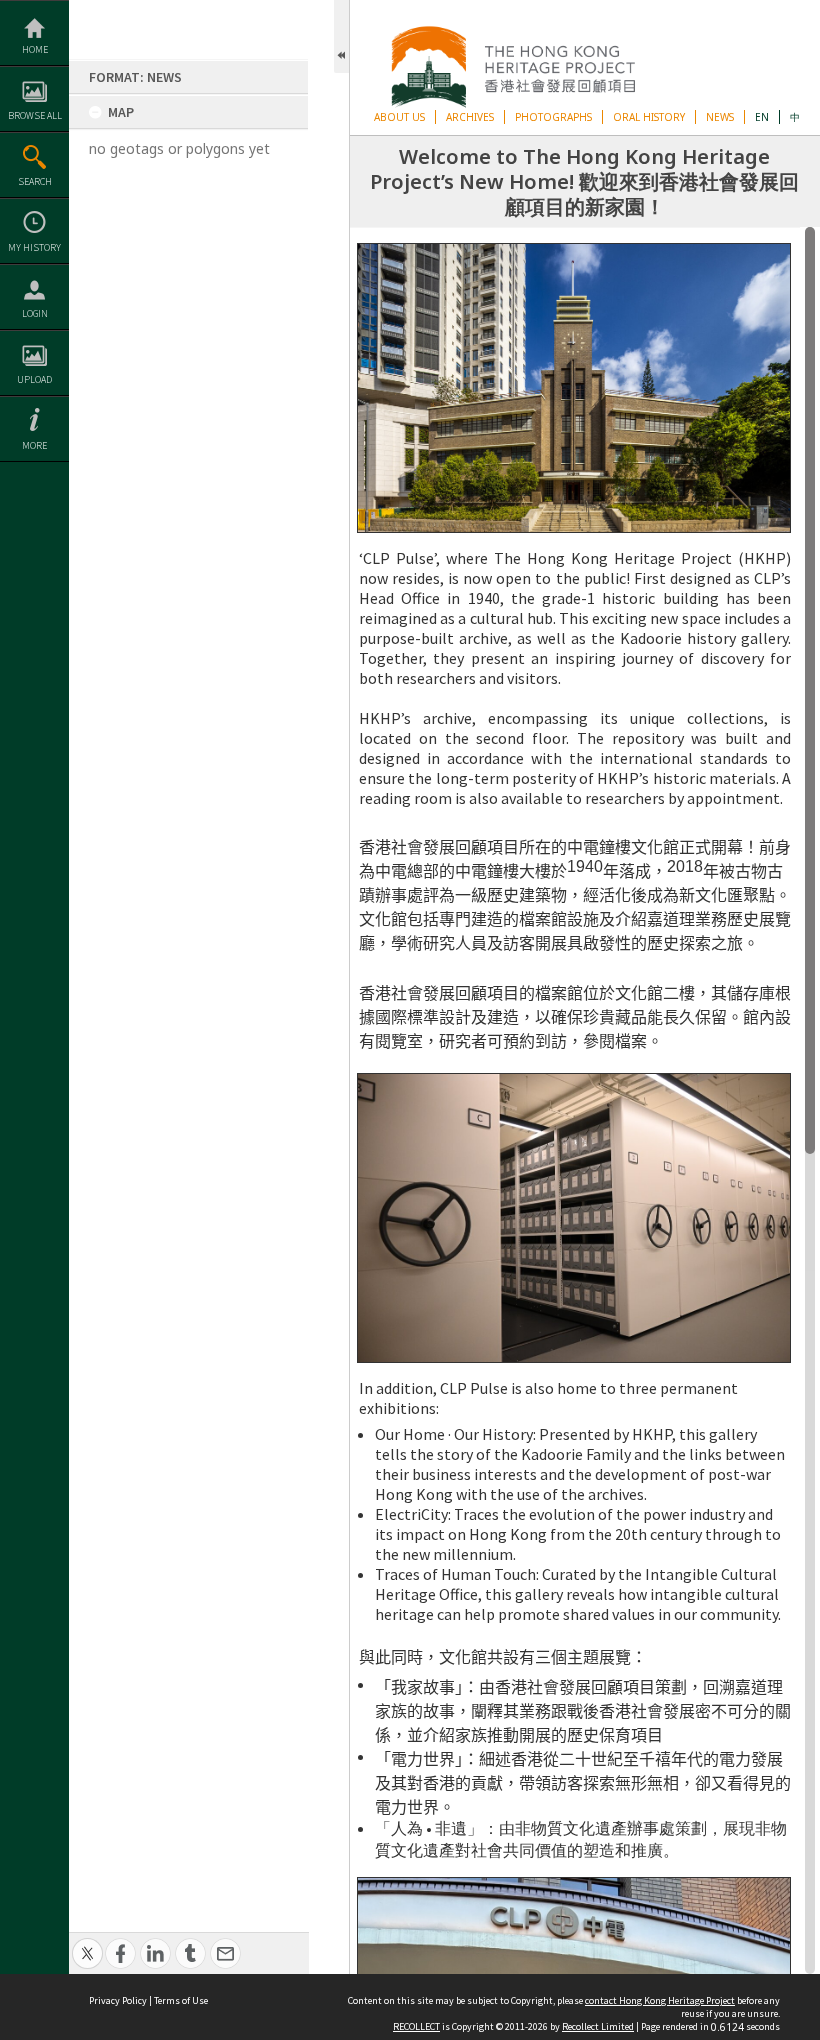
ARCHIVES (470, 117)
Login (35, 313)
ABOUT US (399, 117)
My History (34, 247)
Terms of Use (181, 2000)
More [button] (34, 445)
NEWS (720, 117)
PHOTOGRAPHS (553, 117)
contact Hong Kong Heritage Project (660, 2000)
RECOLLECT (416, 2026)
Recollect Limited (598, 2026)
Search (35, 181)
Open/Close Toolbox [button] (341, 36)
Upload (34, 379)
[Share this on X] (87, 1942)
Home (35, 49)
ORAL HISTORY (649, 117)
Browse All (35, 115)
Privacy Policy (118, 2000)
